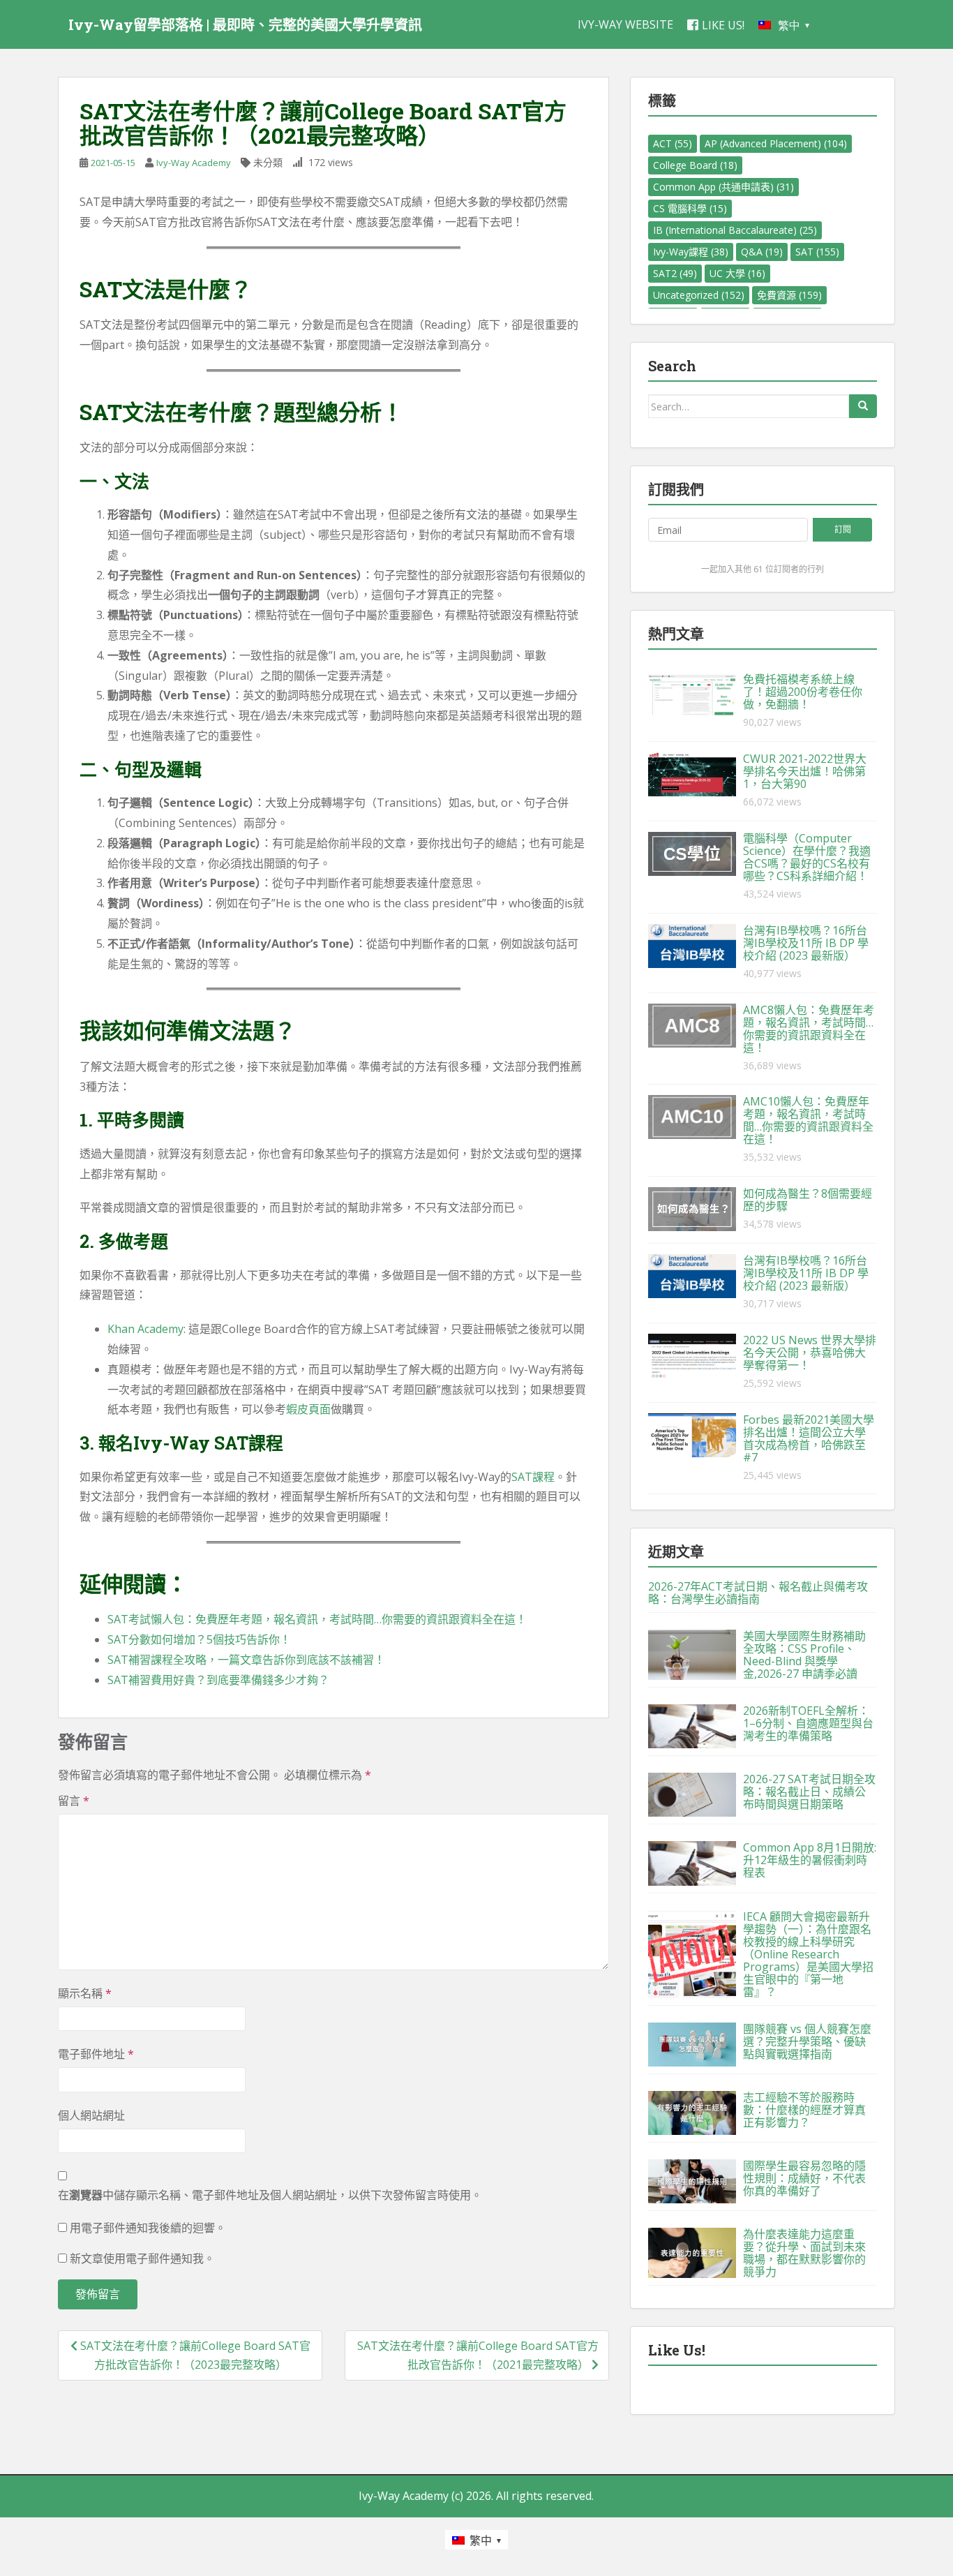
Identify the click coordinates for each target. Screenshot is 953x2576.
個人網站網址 (91, 2115)
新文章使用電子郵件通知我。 (142, 2258)
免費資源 (789, 295)
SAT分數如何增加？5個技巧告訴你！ (199, 1639)
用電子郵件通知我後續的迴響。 (148, 2228)
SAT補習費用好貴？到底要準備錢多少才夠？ (218, 1680)
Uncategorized (699, 295)
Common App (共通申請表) (723, 187)
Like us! (723, 25)
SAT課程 (533, 1477)
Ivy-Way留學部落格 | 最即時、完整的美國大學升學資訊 (245, 24)
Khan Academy (145, 1329)
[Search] (863, 406)
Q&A (762, 252)
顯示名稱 (85, 1993)
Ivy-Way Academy (194, 163)
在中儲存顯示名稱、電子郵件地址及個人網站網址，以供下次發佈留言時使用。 (270, 2195)
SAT (817, 252)
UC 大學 (737, 273)
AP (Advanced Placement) (776, 143)
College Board (695, 165)
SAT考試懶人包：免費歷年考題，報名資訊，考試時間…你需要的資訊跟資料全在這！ (317, 1619)
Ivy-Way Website (625, 24)
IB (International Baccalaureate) (735, 230)
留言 (74, 1801)
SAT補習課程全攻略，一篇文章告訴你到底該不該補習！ (246, 1660)
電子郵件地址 (96, 2054)
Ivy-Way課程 (691, 252)
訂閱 (843, 529)
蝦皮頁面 (308, 1409)
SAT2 (675, 273)
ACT (673, 143)
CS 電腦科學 (690, 208)
